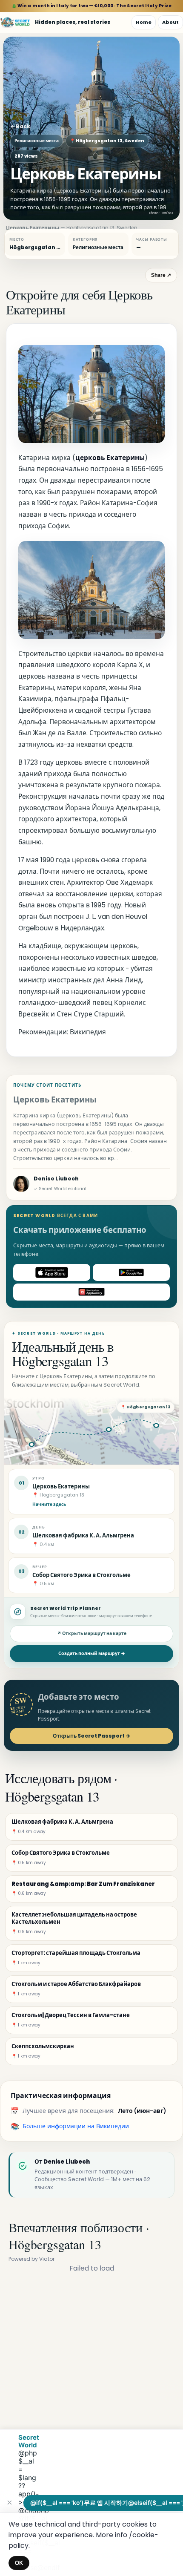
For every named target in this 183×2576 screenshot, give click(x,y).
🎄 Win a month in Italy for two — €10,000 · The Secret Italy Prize (92, 6)
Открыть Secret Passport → (91, 1736)
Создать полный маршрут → (92, 1654)
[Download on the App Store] (52, 1272)
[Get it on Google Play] (131, 1272)
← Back (20, 126)
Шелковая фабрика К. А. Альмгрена (83, 1536)
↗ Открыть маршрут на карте (92, 1633)
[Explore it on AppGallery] (91, 1292)
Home (144, 22)
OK (19, 2563)
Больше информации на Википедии (76, 2126)
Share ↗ (161, 275)
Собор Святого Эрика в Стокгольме (81, 1575)
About (170, 22)
